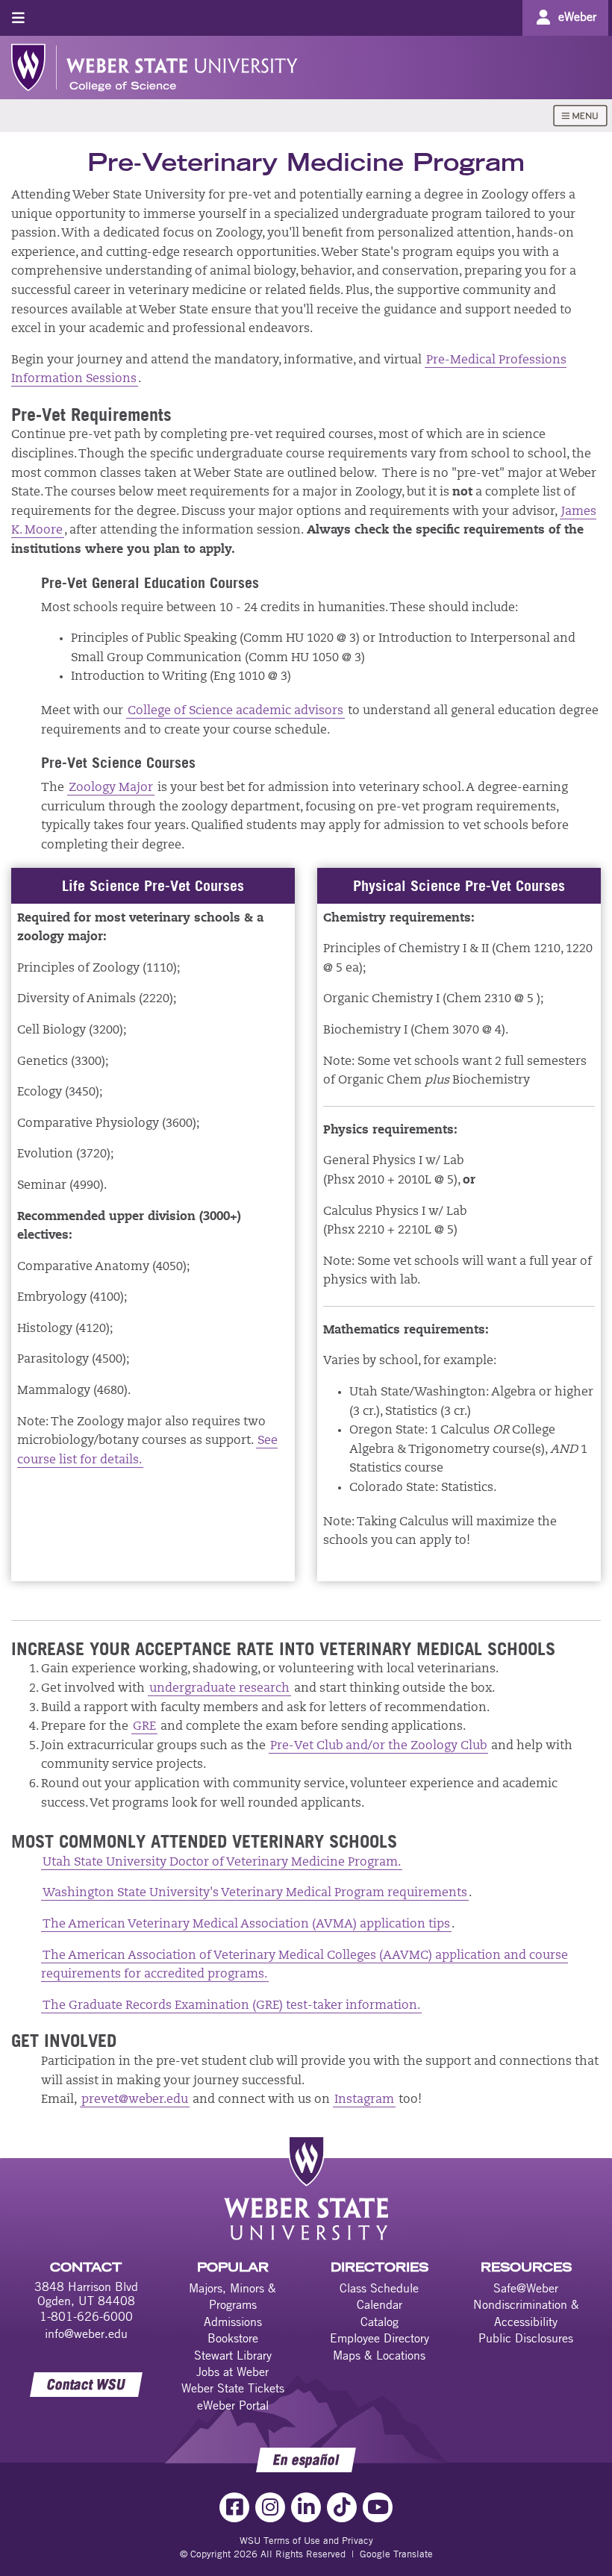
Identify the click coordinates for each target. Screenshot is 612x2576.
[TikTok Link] (342, 2507)
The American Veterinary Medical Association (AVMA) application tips (246, 1925)
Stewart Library (233, 2355)
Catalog (380, 2322)
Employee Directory (380, 2338)
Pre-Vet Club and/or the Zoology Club (378, 1746)
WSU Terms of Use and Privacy (306, 2540)
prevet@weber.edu (135, 2100)
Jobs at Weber (232, 2372)
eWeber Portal (233, 2405)
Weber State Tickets (233, 2388)
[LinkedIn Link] (306, 2507)
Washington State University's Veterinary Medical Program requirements (255, 1893)
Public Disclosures (526, 2338)
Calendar (380, 2304)
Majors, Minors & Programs (232, 2296)
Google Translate (396, 2554)
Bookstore (233, 2338)
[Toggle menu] (18, 18)
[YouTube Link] (378, 2507)
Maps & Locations (379, 2355)
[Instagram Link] (270, 2507)
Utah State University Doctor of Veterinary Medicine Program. (222, 1863)
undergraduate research (219, 1689)
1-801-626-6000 (86, 2316)
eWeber (577, 16)
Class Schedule (379, 2288)
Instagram (364, 2100)
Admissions (233, 2322)
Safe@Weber (526, 2288)
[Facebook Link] (234, 2507)
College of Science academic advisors (235, 711)
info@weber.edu (86, 2333)
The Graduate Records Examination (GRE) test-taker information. (231, 2006)
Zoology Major (111, 788)
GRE (144, 1727)
